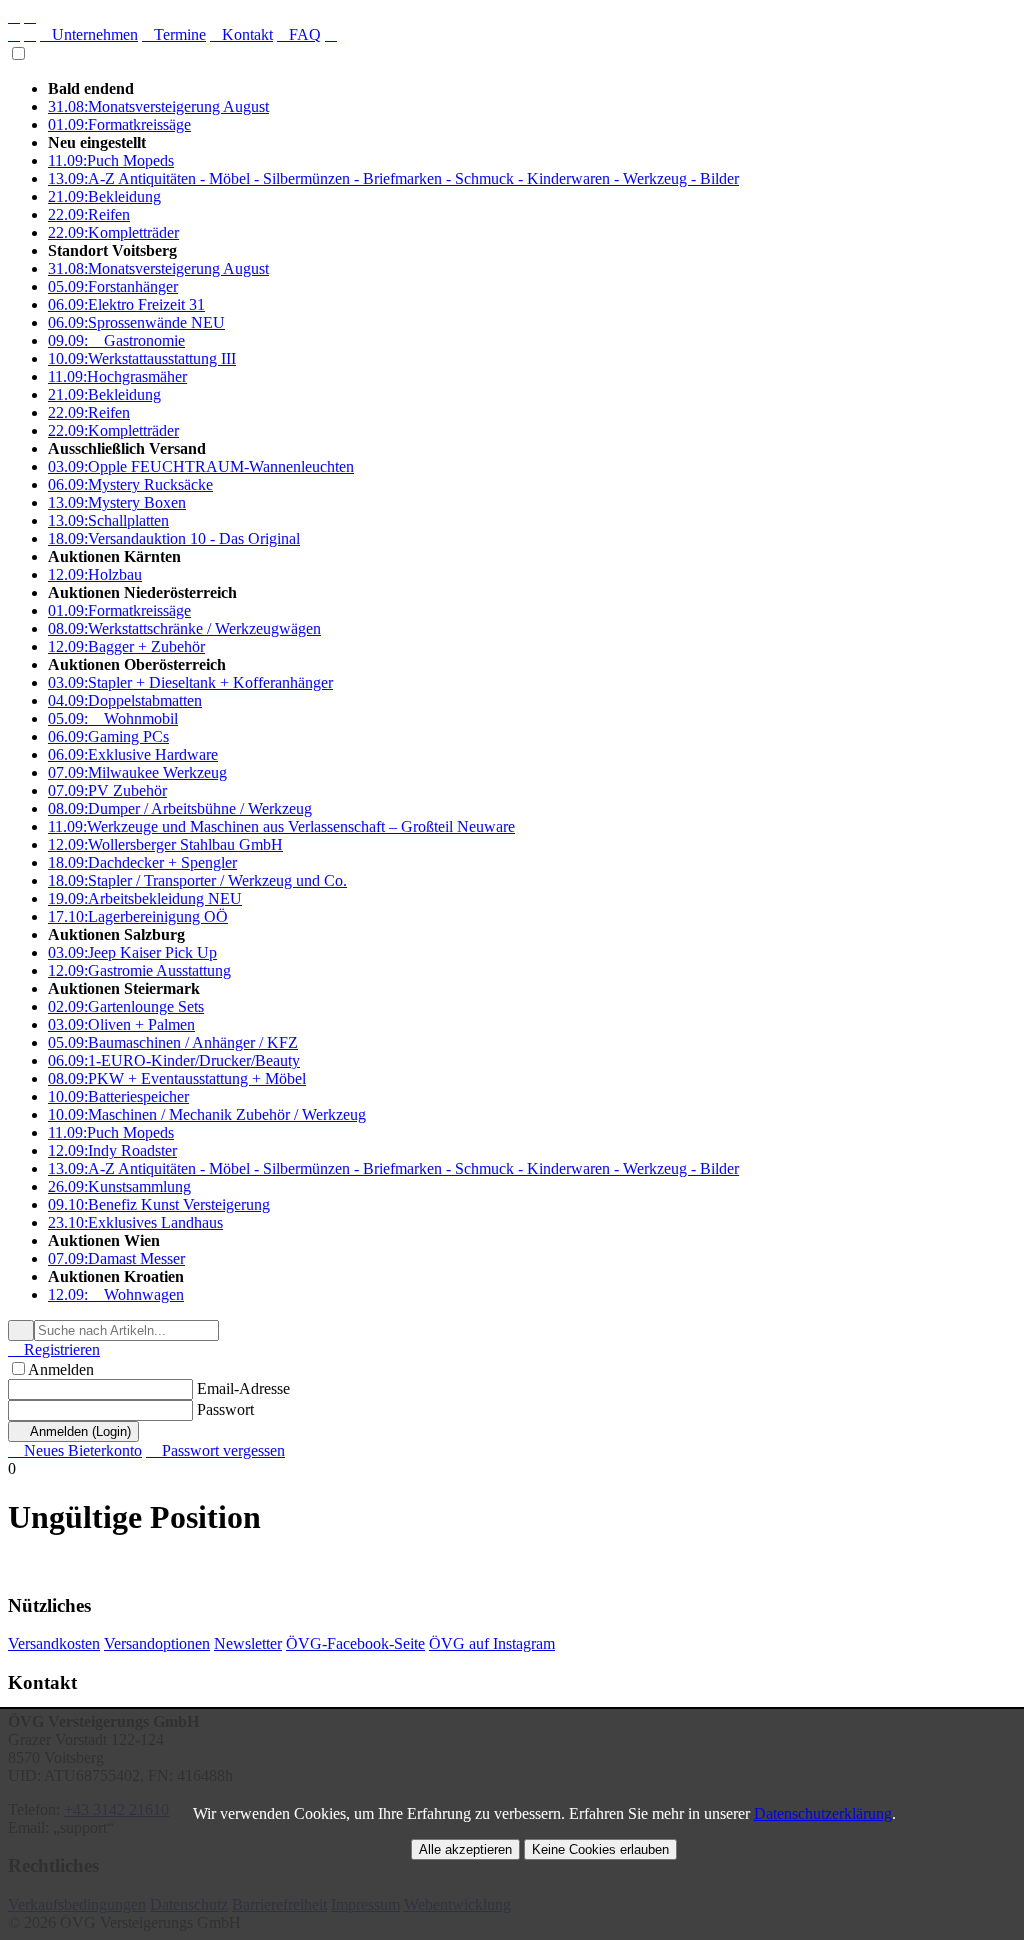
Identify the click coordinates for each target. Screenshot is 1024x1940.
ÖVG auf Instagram (492, 1643)
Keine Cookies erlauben (600, 1849)
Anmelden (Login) (73, 1431)
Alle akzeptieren (465, 1849)
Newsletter (248, 1643)
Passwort (225, 1409)
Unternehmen (89, 34)
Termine (174, 34)
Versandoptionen (157, 1643)
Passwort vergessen (215, 1450)
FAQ (299, 34)
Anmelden (61, 1369)
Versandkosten (54, 1643)
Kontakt (241, 34)
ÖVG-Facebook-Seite (355, 1643)
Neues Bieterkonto (75, 1450)
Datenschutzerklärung (823, 1813)
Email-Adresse (243, 1388)
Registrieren (54, 1349)
